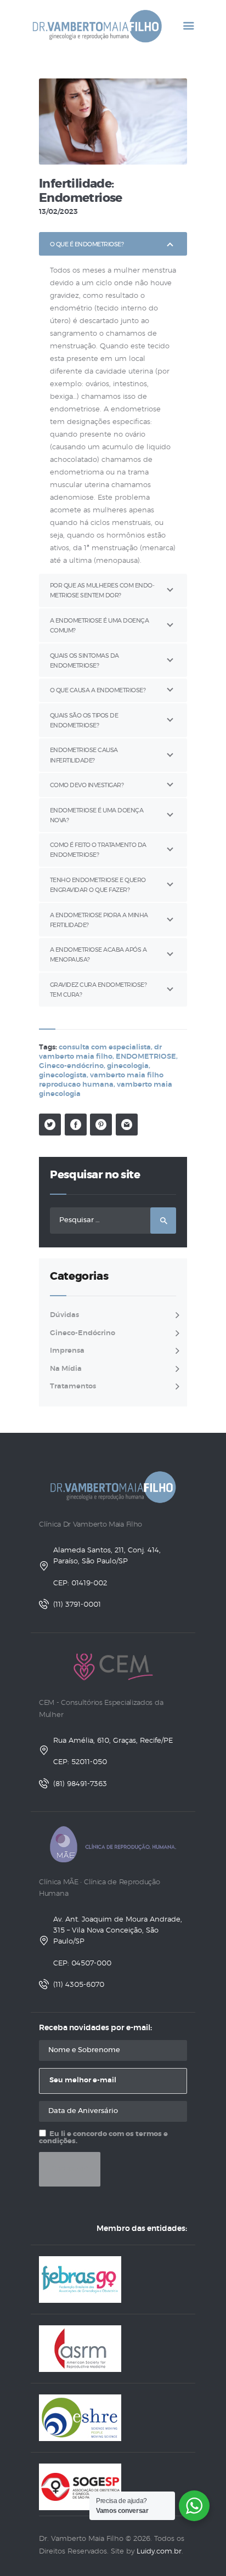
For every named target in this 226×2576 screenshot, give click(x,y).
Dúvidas (64, 1315)
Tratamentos (73, 1386)
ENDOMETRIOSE (146, 1057)
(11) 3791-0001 (77, 1605)
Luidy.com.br (159, 2552)
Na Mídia (66, 1369)
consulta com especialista (105, 1047)
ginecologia (128, 1066)
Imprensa (67, 1351)
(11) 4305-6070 (79, 1985)
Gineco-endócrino (71, 1066)
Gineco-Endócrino (83, 1333)
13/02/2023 (58, 212)
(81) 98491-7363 (80, 1784)
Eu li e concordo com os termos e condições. (103, 2138)
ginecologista (63, 1075)
